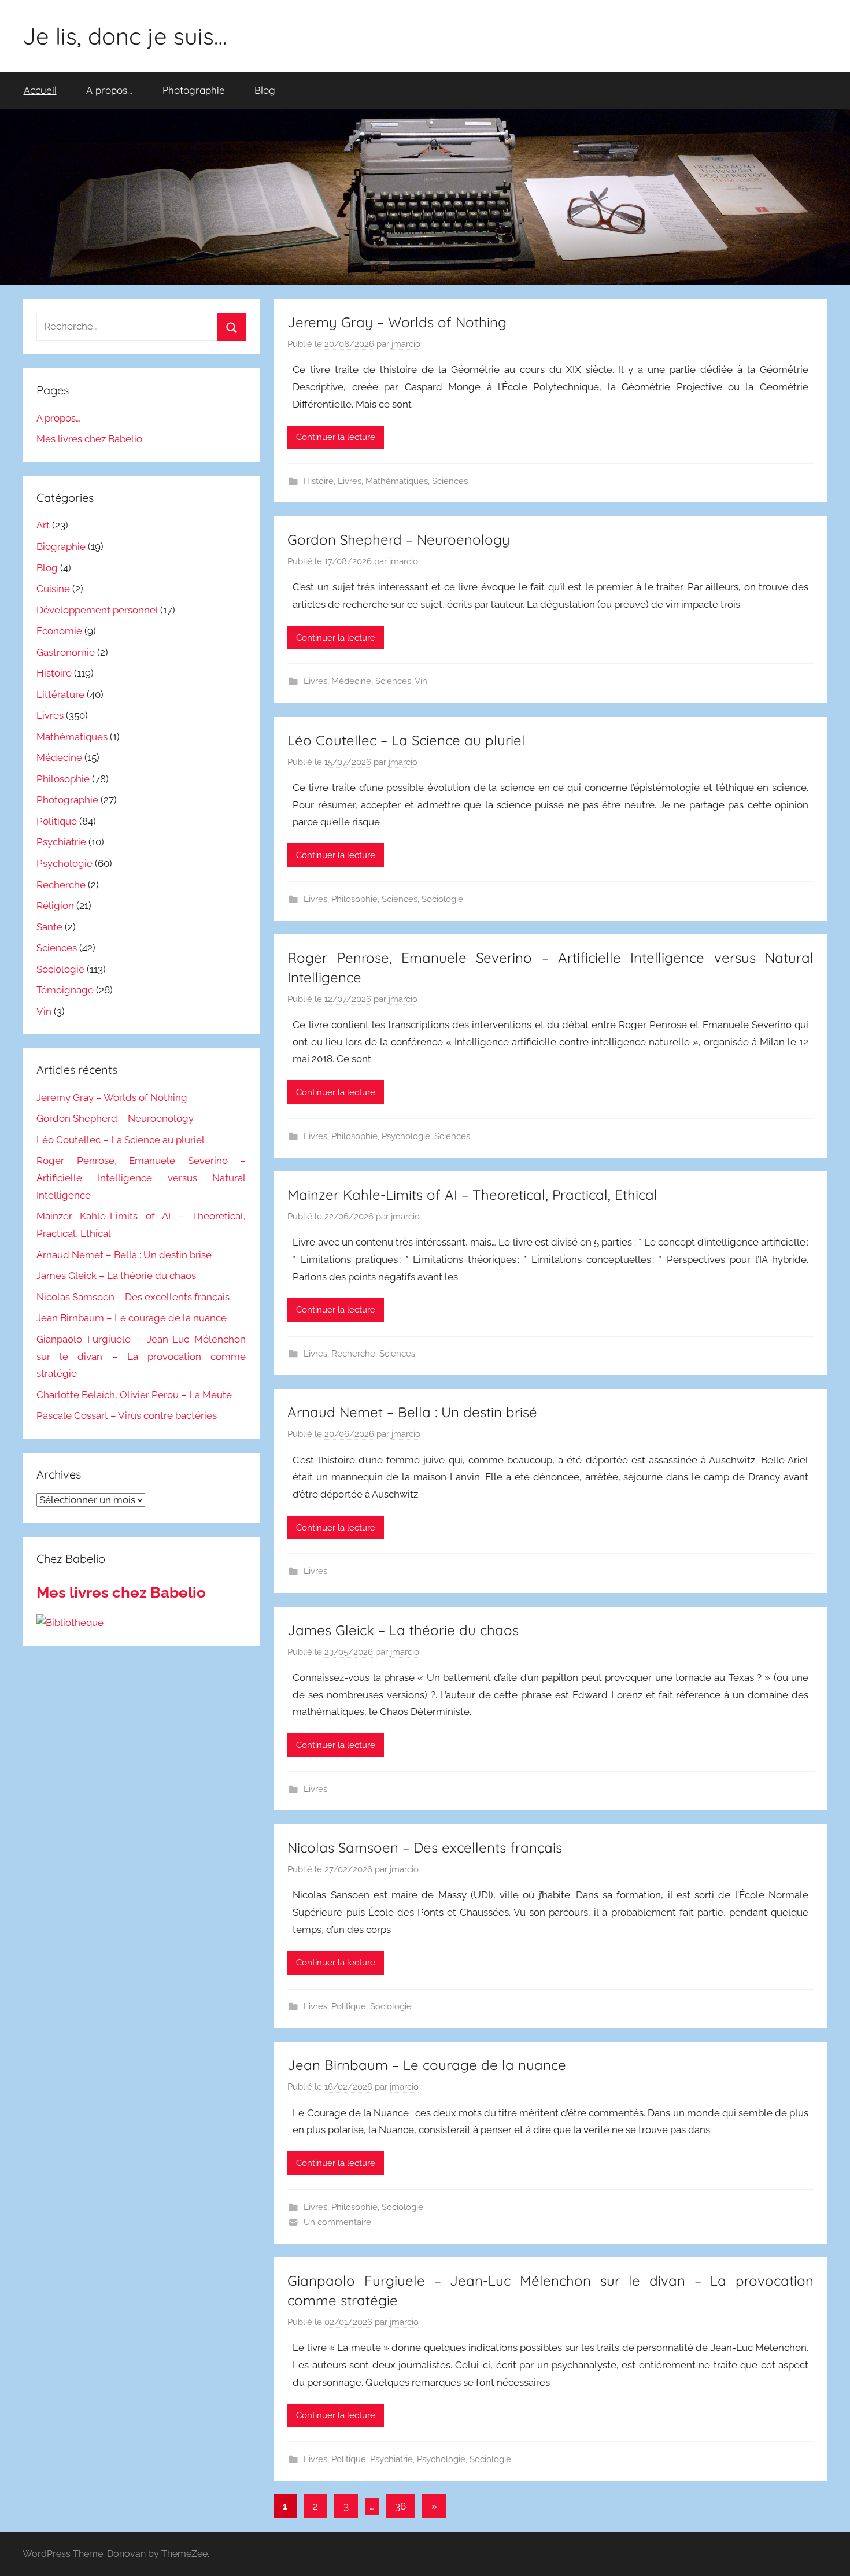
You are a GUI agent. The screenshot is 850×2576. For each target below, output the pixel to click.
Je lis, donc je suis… (125, 36)
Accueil (40, 90)
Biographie (61, 546)
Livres (350, 481)
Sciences (450, 481)
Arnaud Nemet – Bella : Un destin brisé (412, 1412)
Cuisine (53, 589)
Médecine (351, 681)
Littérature (60, 694)
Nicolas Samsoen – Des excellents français (425, 1847)
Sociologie (442, 899)
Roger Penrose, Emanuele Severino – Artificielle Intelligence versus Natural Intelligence (141, 1178)
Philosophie (354, 899)
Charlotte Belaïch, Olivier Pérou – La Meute (134, 1395)
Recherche (353, 1354)
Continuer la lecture (336, 437)
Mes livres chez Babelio (89, 439)
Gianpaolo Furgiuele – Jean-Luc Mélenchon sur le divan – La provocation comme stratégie (141, 1357)
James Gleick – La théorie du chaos (403, 1630)
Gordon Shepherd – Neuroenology (399, 539)
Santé (49, 927)
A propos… (110, 90)
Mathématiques (397, 481)
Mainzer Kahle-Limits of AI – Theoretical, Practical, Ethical (472, 1195)
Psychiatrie (391, 2459)
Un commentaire (337, 2222)
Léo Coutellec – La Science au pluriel (406, 740)
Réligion (55, 906)
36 (400, 2506)
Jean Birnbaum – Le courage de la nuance (427, 2065)
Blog (265, 90)
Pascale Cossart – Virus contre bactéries (127, 1415)
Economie (59, 631)
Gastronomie (66, 652)
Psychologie (406, 1136)
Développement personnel (97, 610)
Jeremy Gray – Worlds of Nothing (397, 322)
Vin (421, 681)
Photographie (194, 90)
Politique (349, 2006)
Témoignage (65, 990)
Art (43, 525)
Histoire (319, 481)
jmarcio (406, 344)
